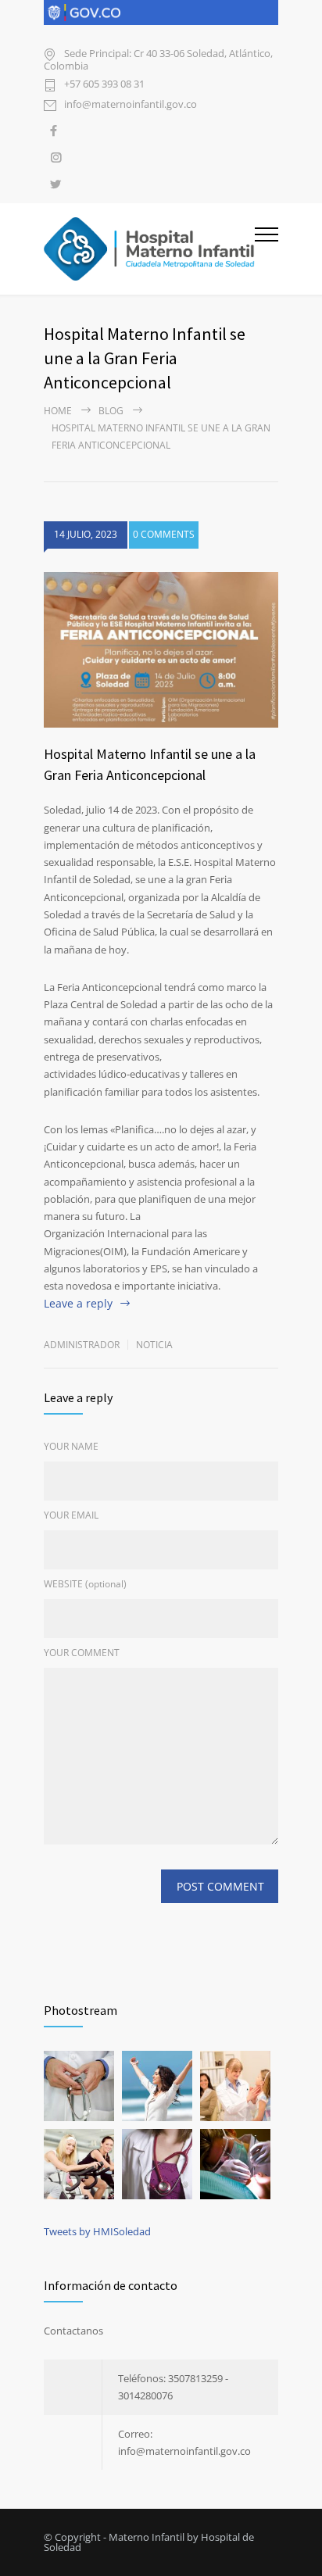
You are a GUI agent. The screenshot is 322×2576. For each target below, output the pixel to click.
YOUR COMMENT (82, 1653)
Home (58, 411)
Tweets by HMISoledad (97, 2231)
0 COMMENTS (164, 534)
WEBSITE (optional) (85, 1584)
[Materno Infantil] (149, 249)
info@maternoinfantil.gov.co (131, 105)
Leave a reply (78, 1303)
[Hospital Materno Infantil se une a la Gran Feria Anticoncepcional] (161, 650)
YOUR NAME (71, 1446)
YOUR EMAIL (71, 1515)
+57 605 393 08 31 (104, 85)
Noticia (154, 1345)
